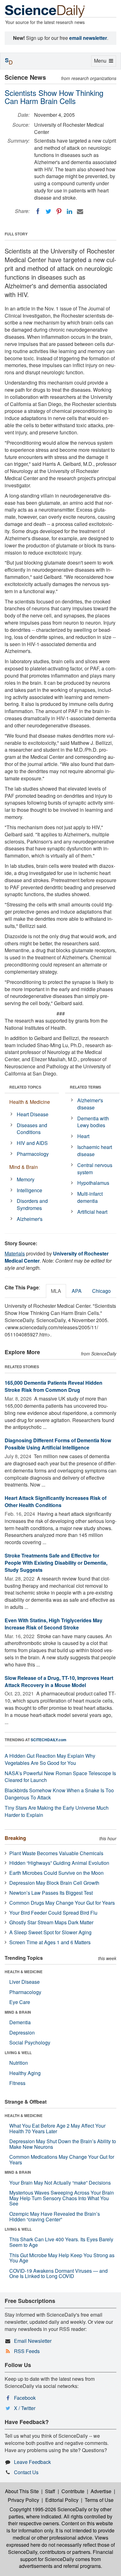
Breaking (15, 1838)
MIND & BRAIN (18, 2012)
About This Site (22, 2491)
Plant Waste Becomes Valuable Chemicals (56, 1853)
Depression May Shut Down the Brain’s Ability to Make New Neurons (63, 2144)
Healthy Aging (25, 2073)
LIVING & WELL (18, 2053)
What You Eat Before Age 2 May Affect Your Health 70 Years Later (57, 2128)
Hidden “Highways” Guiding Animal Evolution (59, 1863)
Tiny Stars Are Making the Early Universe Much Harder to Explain (57, 1811)
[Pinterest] (59, 211)
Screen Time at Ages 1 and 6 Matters (50, 1942)
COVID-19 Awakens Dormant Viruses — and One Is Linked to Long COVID (58, 2273)
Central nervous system (95, 1169)
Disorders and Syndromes (32, 1204)
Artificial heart (92, 1212)
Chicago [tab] (101, 1291)
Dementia (20, 2022)
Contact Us (26, 2472)
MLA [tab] (56, 1291)
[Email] (80, 211)
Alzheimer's (30, 1219)
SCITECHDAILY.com (49, 1740)
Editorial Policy (62, 2500)
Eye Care (20, 2002)
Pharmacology (33, 1154)
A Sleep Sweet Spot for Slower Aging (50, 1932)
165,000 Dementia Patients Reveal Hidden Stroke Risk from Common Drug (54, 1386)
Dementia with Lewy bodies (93, 1122)
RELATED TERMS (85, 1087)
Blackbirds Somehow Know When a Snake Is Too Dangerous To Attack (59, 1794)
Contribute (73, 2491)
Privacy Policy (23, 2500)
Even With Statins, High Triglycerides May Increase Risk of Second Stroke (54, 1624)
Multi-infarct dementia (90, 1197)
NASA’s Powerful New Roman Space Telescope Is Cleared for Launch (60, 1777)
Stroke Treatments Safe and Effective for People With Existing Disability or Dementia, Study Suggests (56, 1563)
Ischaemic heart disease (95, 1151)
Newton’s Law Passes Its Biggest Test (51, 1893)
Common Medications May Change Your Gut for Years (62, 2160)
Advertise (101, 2491)
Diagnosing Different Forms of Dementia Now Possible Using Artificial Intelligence (58, 1444)
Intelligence (29, 1190)
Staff (50, 2491)
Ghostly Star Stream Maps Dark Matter (51, 1922)
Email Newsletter (33, 2341)
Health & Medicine (30, 1102)
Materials (15, 1253)
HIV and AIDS (32, 1143)
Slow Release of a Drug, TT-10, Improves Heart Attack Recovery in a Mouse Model (59, 1681)
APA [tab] (77, 1291)
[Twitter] (48, 211)
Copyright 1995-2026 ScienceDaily (48, 2509)
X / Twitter (25, 2408)
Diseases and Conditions (32, 1129)
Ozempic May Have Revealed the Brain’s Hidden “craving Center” (55, 2217)
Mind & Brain (24, 1167)
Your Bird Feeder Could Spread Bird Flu (53, 1913)
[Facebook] (38, 211)
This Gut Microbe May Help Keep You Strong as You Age (62, 2258)
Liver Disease (25, 1982)
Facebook (25, 2398)
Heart (83, 1136)
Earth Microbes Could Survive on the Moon (56, 1873)
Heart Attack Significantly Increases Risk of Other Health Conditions (56, 1501)
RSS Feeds (27, 2351)
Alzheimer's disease (90, 1104)
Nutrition (19, 2063)
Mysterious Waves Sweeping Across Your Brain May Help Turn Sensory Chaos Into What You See (62, 2198)
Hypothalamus (93, 1183)
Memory (26, 1179)
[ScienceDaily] (45, 11)
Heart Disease (33, 1114)
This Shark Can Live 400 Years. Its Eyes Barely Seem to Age (61, 2242)
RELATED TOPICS (25, 1087)
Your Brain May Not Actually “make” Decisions (60, 2183)
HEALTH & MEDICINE (24, 1972)
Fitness (17, 2083)
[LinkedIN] (69, 211)
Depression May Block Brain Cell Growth (54, 1883)
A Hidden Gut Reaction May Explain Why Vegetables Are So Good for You (50, 1759)
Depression (22, 2032)
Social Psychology (30, 2042)
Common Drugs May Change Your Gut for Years (62, 1903)
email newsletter (88, 38)
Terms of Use (99, 2500)
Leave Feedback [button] (32, 2462)
